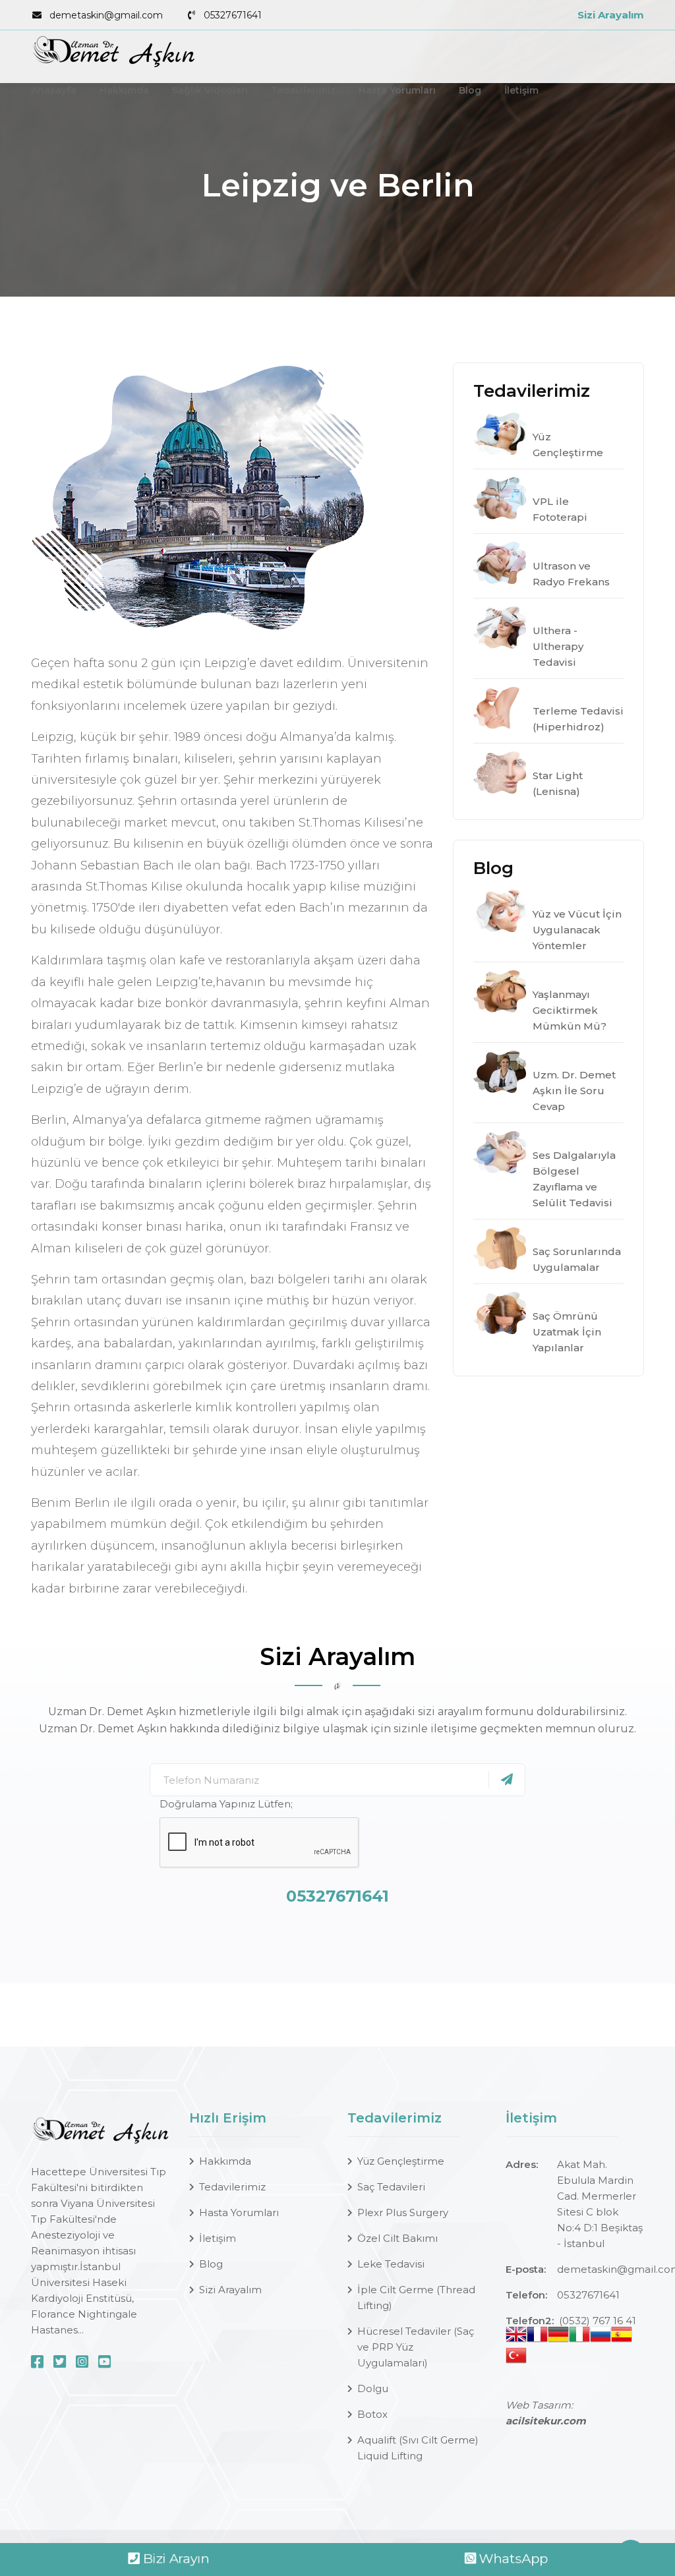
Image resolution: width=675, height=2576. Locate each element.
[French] (537, 2337)
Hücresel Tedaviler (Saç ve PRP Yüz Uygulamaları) (416, 2347)
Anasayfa (54, 90)
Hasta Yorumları (397, 90)
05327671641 (233, 15)
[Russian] (601, 2337)
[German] (558, 2337)
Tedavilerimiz (303, 90)
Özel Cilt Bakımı (397, 2238)
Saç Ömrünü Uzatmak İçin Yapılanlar (567, 1332)
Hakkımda (124, 90)
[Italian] (579, 2337)
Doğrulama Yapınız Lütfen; (226, 1804)
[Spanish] (622, 2337)
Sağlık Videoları (210, 90)
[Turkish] (516, 2358)
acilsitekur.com (546, 2421)
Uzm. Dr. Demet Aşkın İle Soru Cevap (574, 1091)
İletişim (521, 90)
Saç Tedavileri (391, 2187)
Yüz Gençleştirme (401, 2161)
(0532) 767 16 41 (598, 2321)
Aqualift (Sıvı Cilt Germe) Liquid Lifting (418, 2448)
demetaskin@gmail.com (106, 15)
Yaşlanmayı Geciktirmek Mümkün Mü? (570, 1010)
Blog (470, 90)
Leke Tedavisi (391, 2264)
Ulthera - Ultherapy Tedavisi (558, 646)
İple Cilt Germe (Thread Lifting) (416, 2298)
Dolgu (373, 2388)
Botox (372, 2414)
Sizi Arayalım (611, 15)
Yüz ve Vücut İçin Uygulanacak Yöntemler (577, 930)
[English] (516, 2337)
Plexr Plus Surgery (403, 2212)
